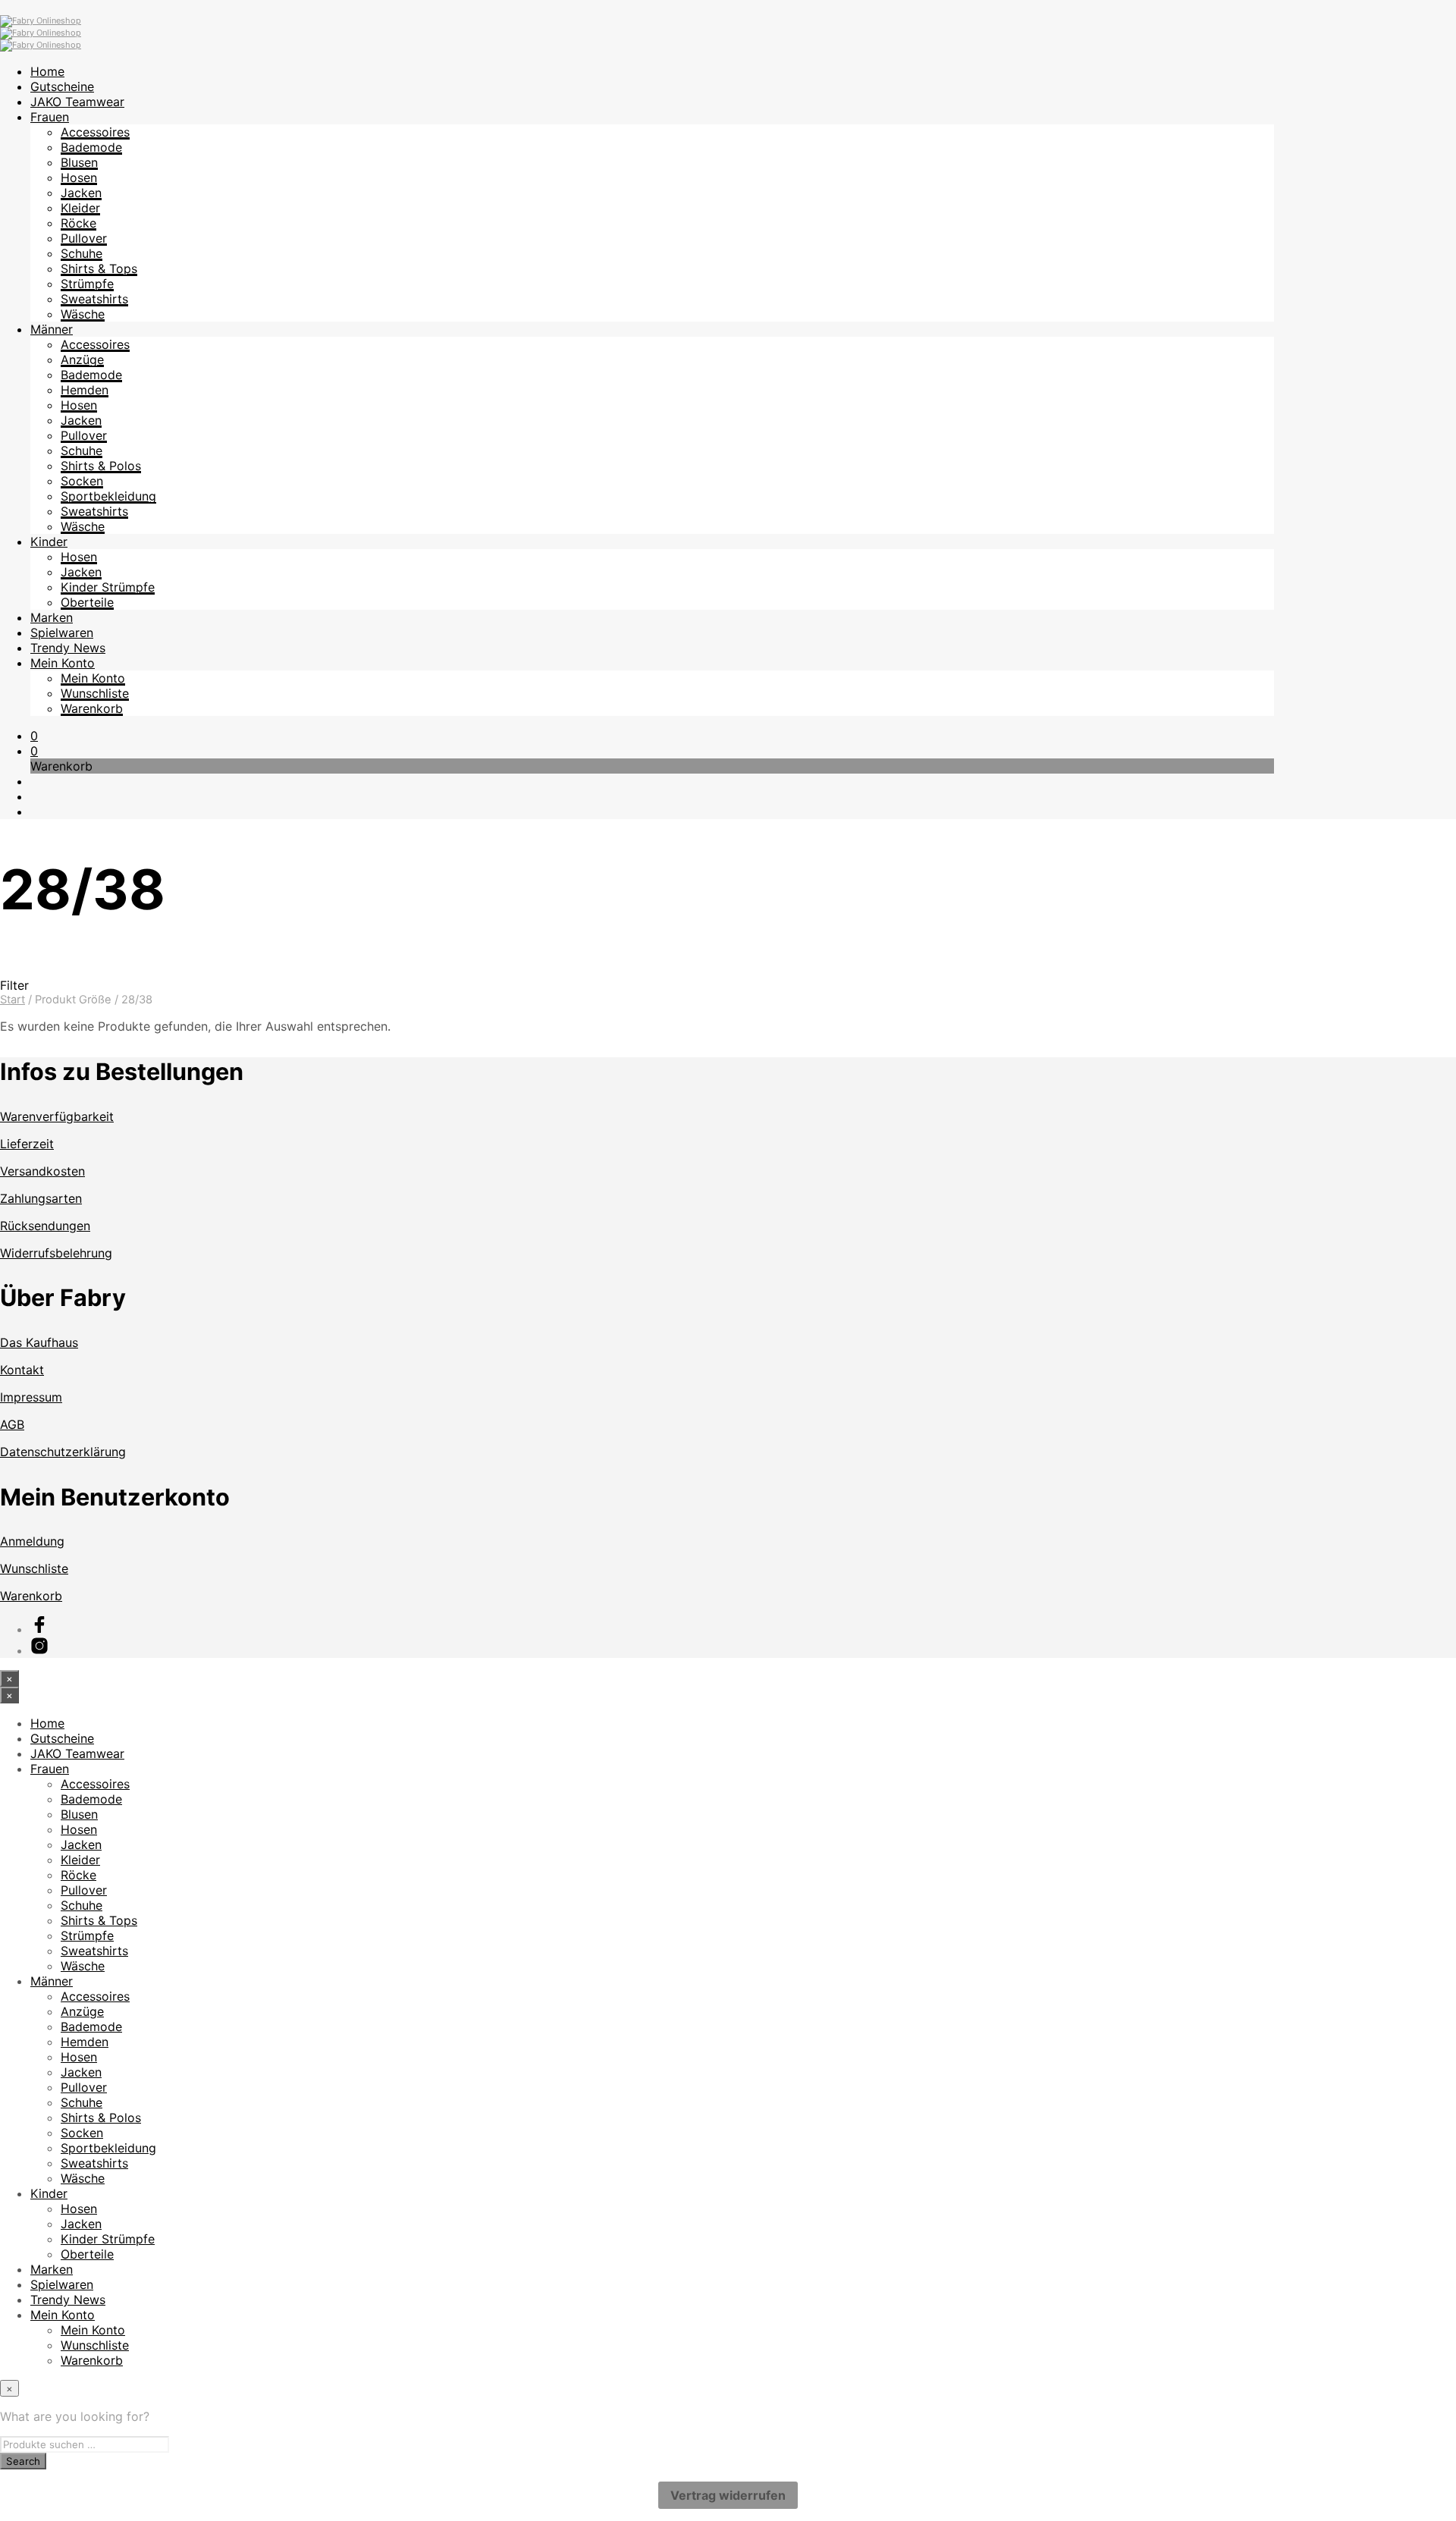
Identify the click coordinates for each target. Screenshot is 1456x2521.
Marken (52, 617)
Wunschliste (95, 693)
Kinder (49, 542)
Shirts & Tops (99, 268)
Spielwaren (62, 633)
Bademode (91, 147)
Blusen (79, 162)
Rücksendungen (45, 1226)
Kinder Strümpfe (108, 587)
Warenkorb (92, 708)
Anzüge (82, 359)
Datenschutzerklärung (63, 1452)
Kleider (80, 208)
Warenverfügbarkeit (57, 1116)
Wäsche (83, 314)
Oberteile (87, 602)
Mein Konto (63, 663)
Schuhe (82, 253)
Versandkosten (42, 1171)
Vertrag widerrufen (728, 2495)
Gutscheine (62, 86)
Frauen (50, 117)
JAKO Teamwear (77, 102)
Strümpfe (87, 284)
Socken (82, 481)
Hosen (79, 177)
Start (13, 1000)
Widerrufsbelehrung (56, 1253)
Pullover (84, 238)
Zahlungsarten (41, 1198)
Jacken (81, 193)
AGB (12, 1424)
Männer (52, 329)
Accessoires (95, 132)
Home (47, 71)
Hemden (85, 390)
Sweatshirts (94, 299)
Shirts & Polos (101, 466)
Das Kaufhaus (39, 1342)
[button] (34, 736)
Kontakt (22, 1370)
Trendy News (68, 648)
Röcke (78, 223)
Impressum (31, 1397)
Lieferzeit (27, 1144)
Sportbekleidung (108, 496)
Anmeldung (32, 1541)
